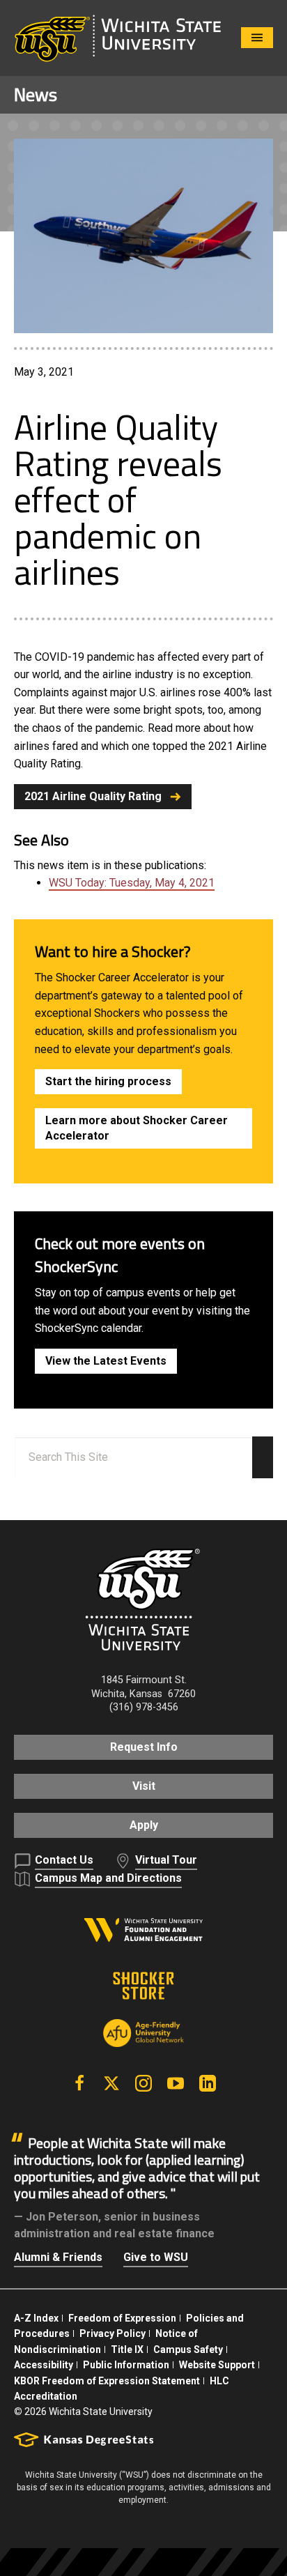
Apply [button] (144, 1825)
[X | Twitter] (111, 2083)
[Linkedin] (208, 2083)
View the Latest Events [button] (106, 1361)
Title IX (127, 2349)
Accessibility (44, 2365)
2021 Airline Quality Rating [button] (93, 796)
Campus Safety (188, 2349)
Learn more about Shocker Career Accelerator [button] (137, 1128)
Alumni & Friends (58, 2257)
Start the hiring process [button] (108, 1081)
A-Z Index (36, 2318)
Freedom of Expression (122, 2318)
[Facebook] (79, 2083)
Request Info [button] (144, 1747)
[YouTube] (176, 2083)
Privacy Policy (113, 2333)
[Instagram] (143, 2083)
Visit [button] (144, 1786)
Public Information (126, 2365)
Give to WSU (156, 2257)
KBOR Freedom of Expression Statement (107, 2381)
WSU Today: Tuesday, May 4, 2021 (132, 883)
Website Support (217, 2365)
